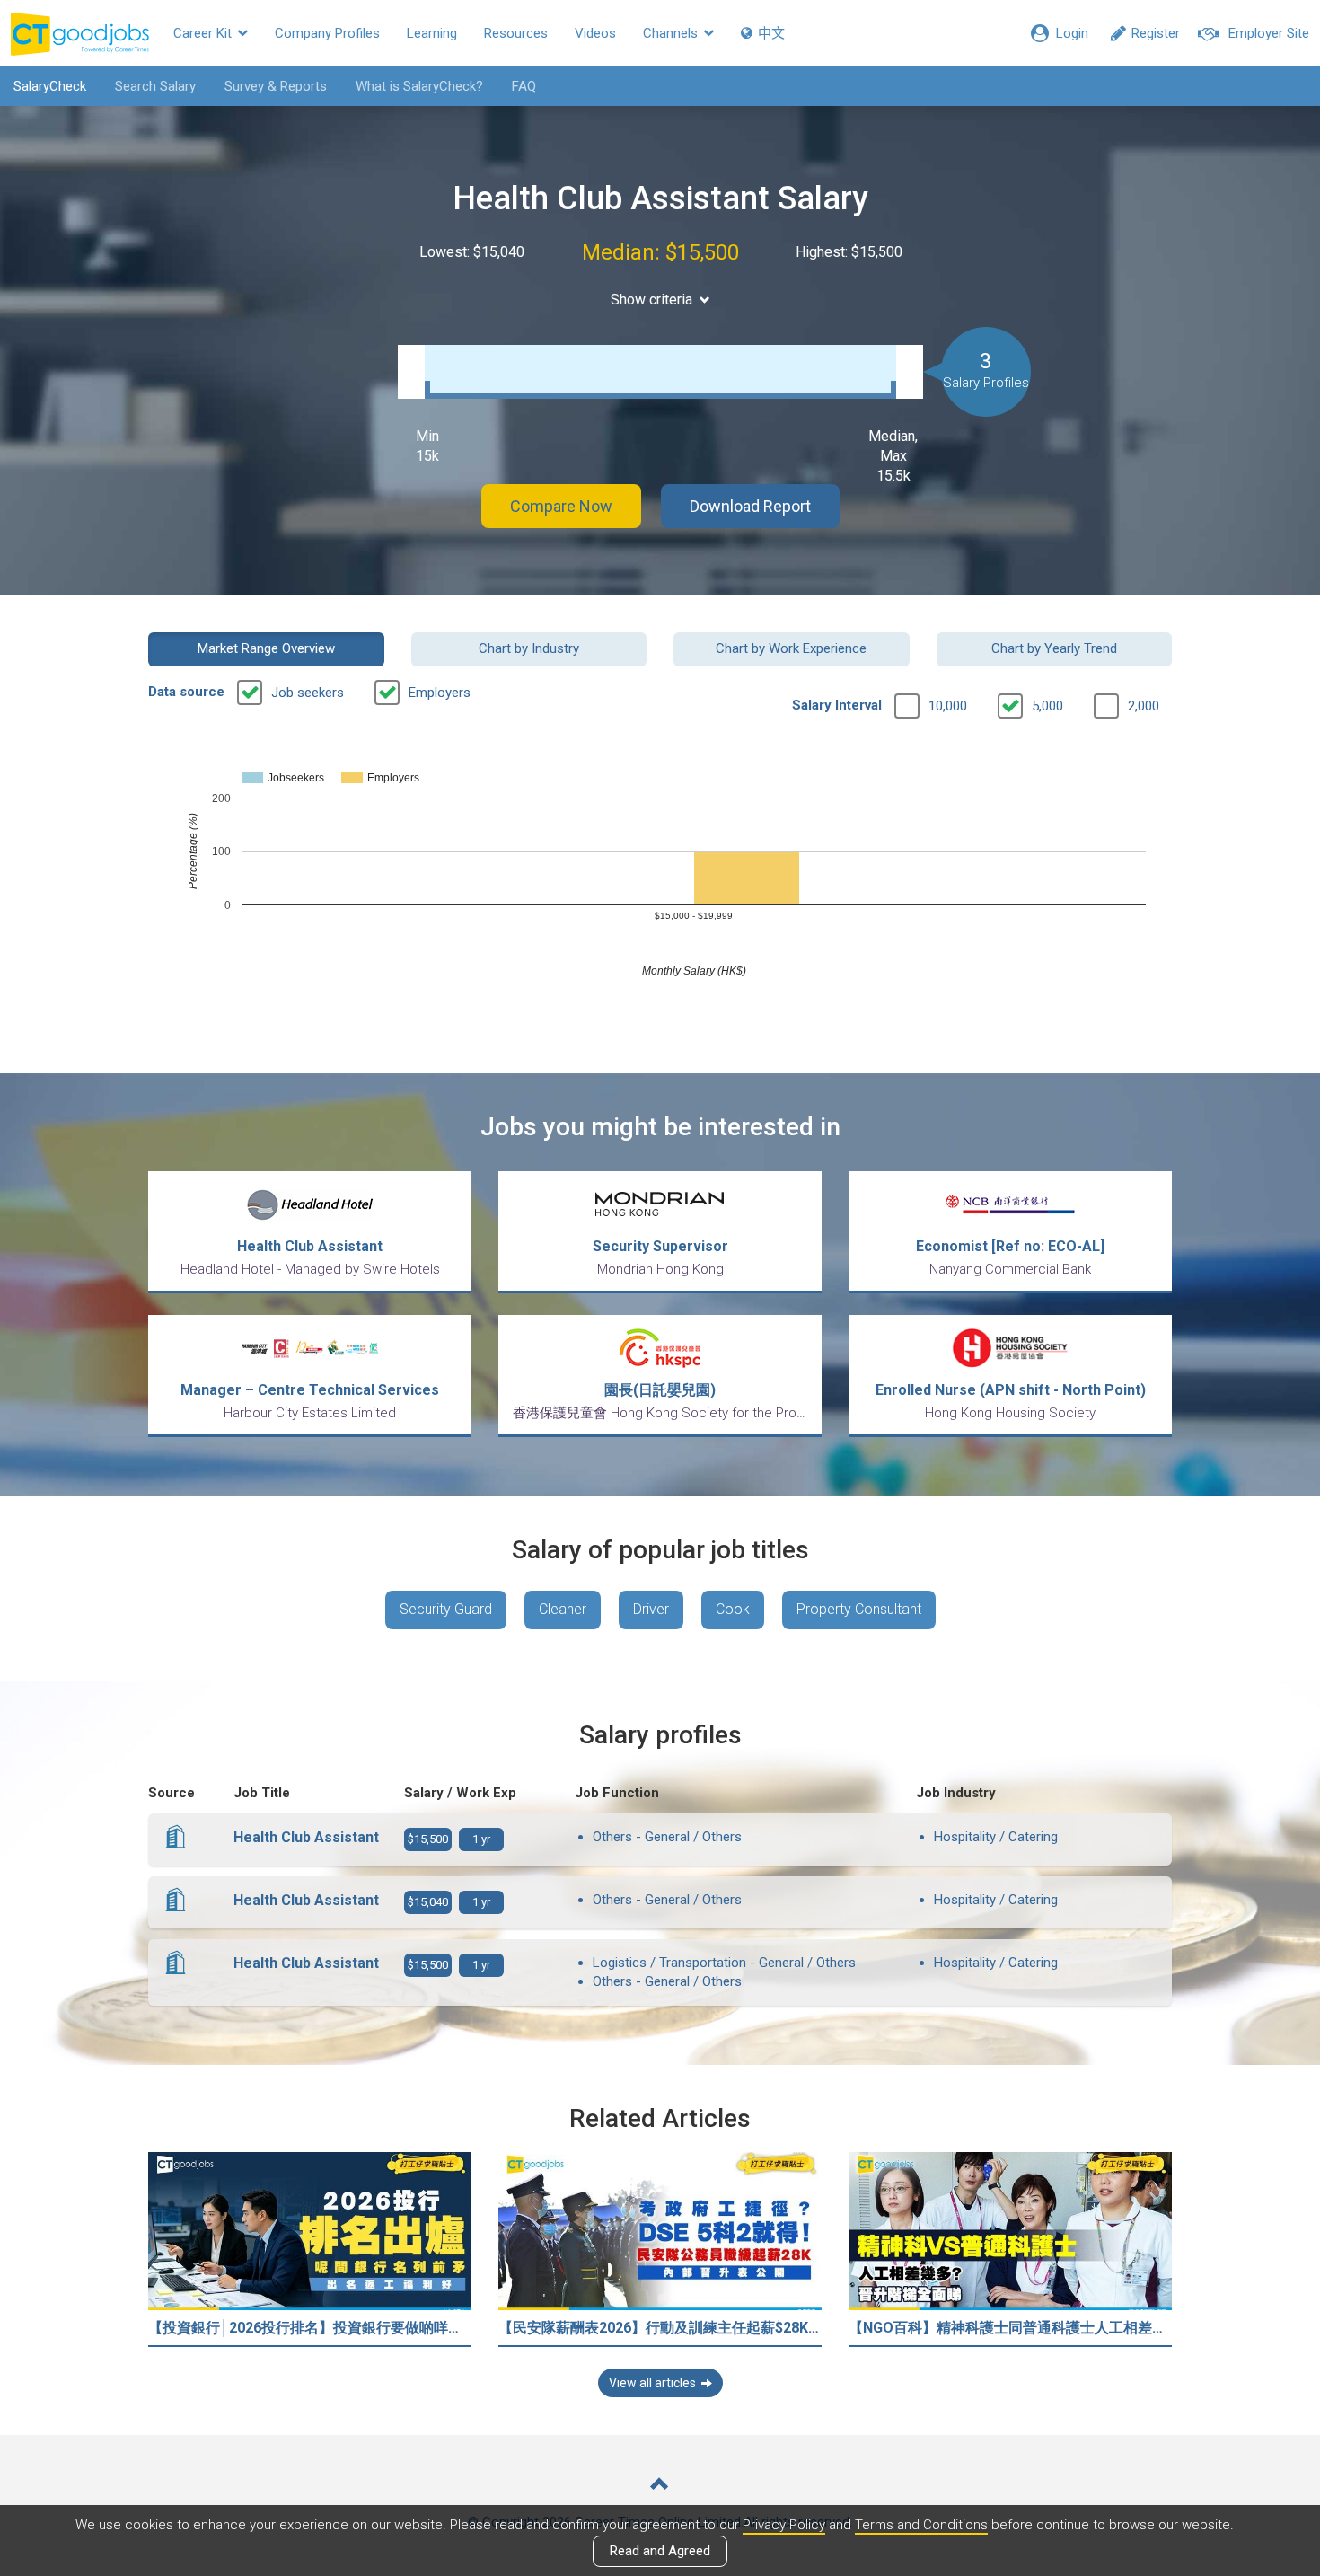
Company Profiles (327, 33)
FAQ (524, 86)
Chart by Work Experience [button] (791, 648)
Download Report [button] (750, 506)
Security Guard (446, 1609)
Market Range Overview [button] (266, 648)
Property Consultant (859, 1609)
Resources (516, 33)
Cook (733, 1609)
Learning (432, 33)
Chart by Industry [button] (529, 648)
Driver (651, 1609)
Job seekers (308, 693)
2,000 (1144, 706)
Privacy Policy (784, 2525)
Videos (595, 33)
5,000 (1047, 706)
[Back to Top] (660, 2486)
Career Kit (204, 33)
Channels (672, 33)
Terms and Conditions (921, 2525)
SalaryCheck (50, 86)
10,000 (948, 706)
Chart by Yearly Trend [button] (1054, 648)
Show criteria (651, 300)
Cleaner (563, 1609)
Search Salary (155, 86)
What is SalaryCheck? (419, 86)
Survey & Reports (276, 86)
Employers (440, 693)
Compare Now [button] (561, 506)
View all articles (652, 2383)
